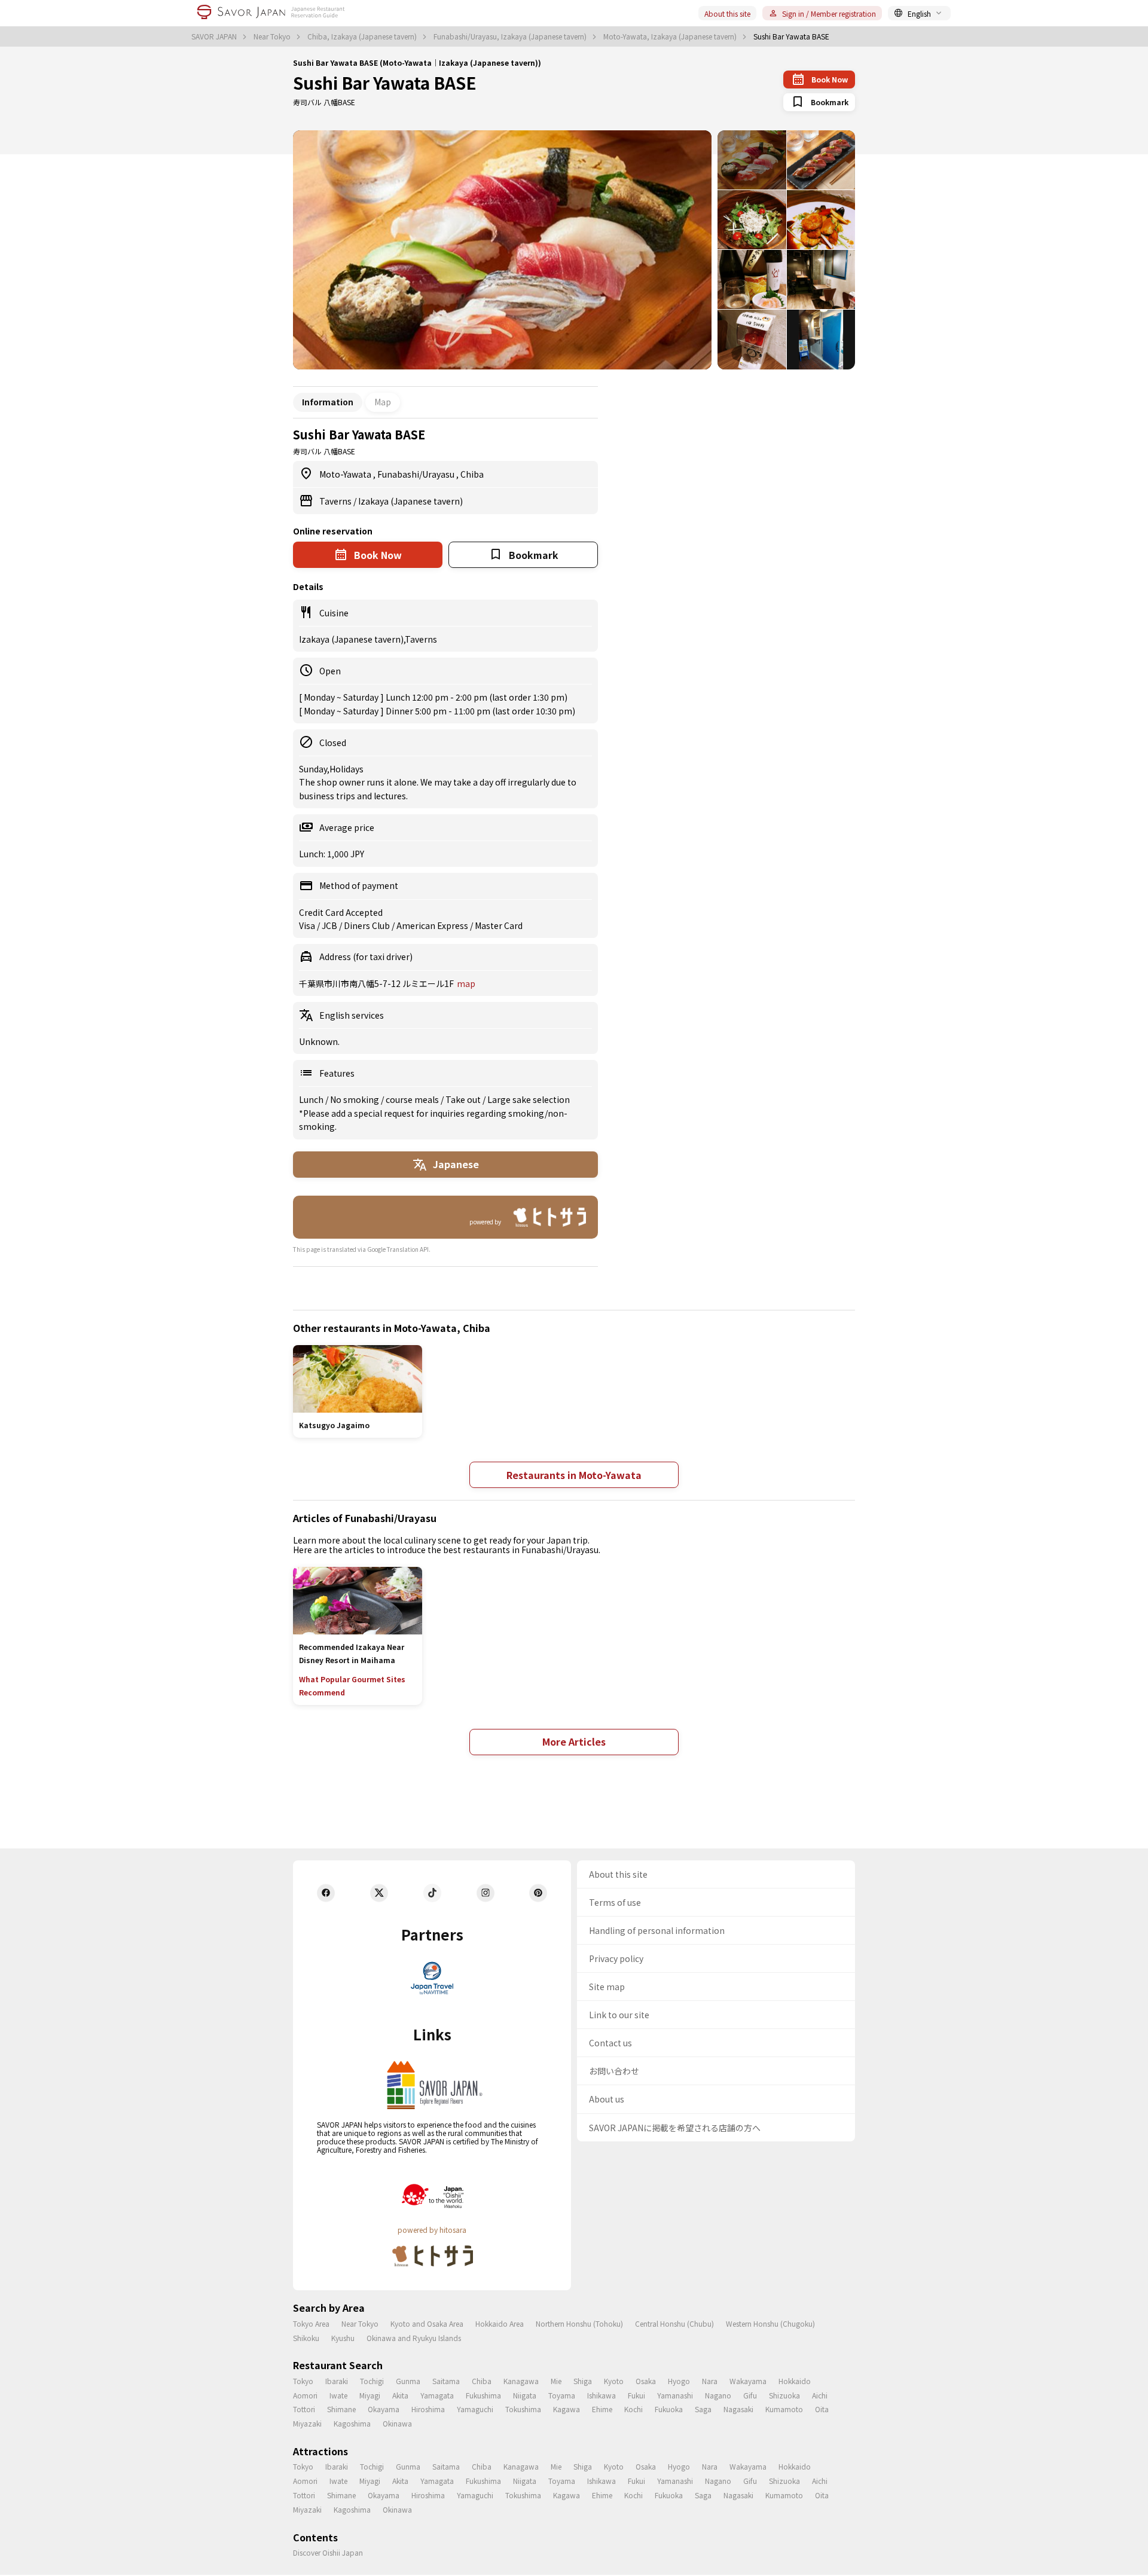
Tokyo (303, 2381)
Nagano (718, 2395)
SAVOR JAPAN (215, 36)
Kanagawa (521, 2381)
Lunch (312, 1099)
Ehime (602, 2409)
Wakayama (748, 2381)
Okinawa (397, 2423)
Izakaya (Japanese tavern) (410, 501)
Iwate (338, 2395)
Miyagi (370, 2395)
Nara (710, 2381)
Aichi (820, 2395)
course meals (413, 1099)
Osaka (646, 2381)
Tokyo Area (311, 2323)
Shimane (341, 2409)
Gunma (408, 2381)
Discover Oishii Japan (328, 2552)
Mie (556, 2381)
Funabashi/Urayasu (417, 474)
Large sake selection (529, 1099)
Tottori (304, 2409)
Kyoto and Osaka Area (427, 2323)
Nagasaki (738, 2409)
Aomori (305, 2395)
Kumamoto (784, 2409)
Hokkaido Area (500, 2323)
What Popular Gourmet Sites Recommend (352, 1686)
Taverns (336, 501)
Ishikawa (602, 2395)
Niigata (525, 2395)
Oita (822, 2409)
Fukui (636, 2395)
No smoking (355, 1099)
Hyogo (679, 2381)
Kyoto (614, 2381)
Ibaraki (337, 2381)
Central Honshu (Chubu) (674, 2323)
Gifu (750, 2395)
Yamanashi (675, 2395)
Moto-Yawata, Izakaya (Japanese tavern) (671, 36)
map (466, 983)
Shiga (583, 2381)
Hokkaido (795, 2381)
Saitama (446, 2381)
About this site (727, 13)
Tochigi (372, 2381)
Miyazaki (307, 2423)
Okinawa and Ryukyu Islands (414, 2338)
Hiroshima (428, 2409)
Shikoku (306, 2338)
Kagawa (567, 2409)
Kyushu (343, 2338)
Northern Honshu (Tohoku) (579, 2323)
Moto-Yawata (346, 474)
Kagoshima (352, 2423)
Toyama (562, 2395)
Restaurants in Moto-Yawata (574, 1475)
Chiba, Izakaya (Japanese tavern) (363, 36)
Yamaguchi (475, 2409)
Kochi (633, 2409)
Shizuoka (784, 2395)
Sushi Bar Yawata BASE (385, 82)
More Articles (574, 1741)
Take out (464, 1099)
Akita (400, 2395)
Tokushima (523, 2409)
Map (383, 402)
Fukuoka (669, 2409)
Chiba (472, 474)
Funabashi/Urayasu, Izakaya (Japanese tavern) (511, 36)
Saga (703, 2409)
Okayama (384, 2409)
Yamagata (437, 2395)
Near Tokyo (273, 36)
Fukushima (483, 2395)
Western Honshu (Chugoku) (770, 2323)
